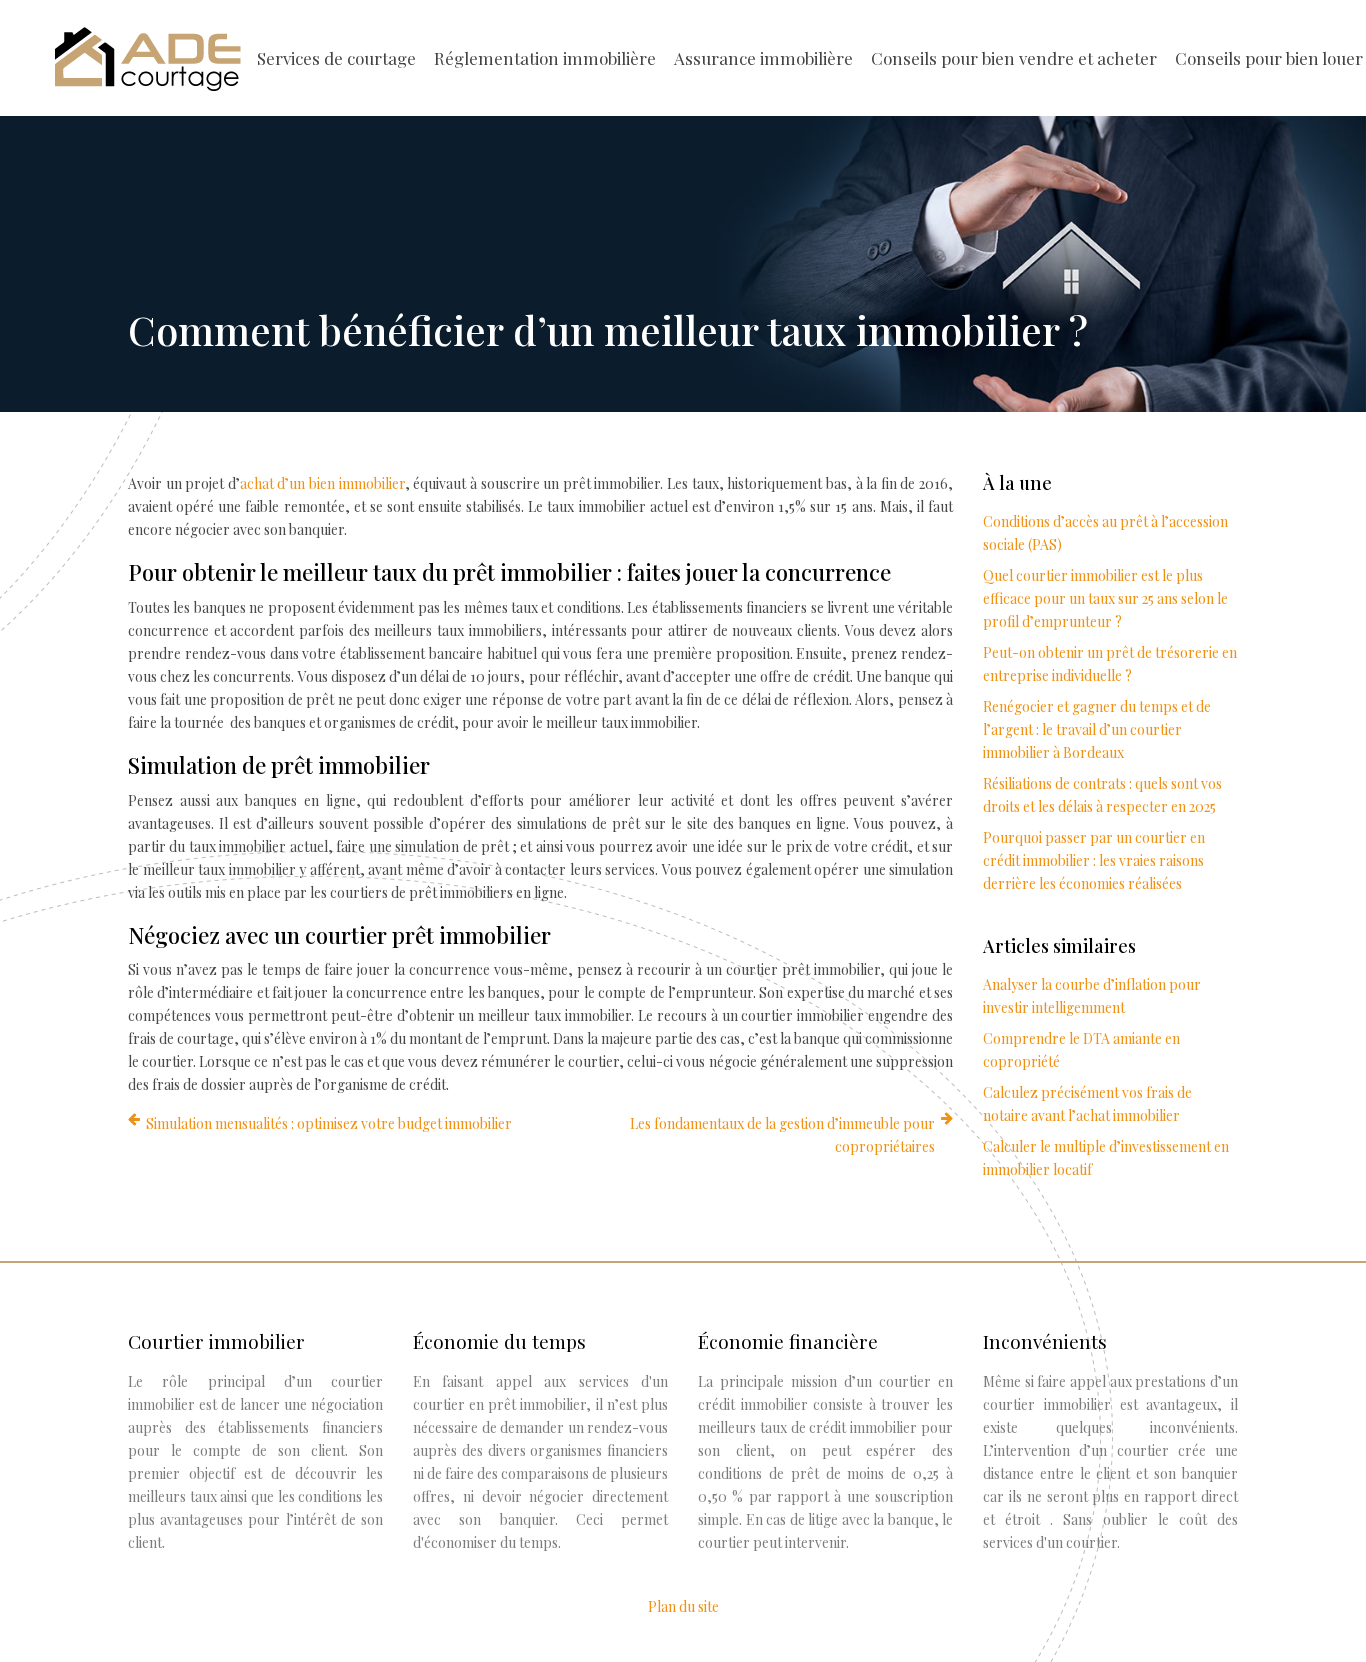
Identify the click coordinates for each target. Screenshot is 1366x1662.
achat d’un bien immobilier (322, 483)
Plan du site (683, 1606)
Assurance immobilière (763, 58)
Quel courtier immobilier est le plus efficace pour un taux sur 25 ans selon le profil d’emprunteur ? (1105, 598)
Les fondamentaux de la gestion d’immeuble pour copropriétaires (782, 1135)
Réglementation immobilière (545, 58)
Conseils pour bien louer (1269, 58)
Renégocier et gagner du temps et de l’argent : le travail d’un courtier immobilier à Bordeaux (1097, 729)
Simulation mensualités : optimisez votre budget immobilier (329, 1123)
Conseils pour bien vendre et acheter (1014, 58)
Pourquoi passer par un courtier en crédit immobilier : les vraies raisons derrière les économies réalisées (1094, 860)
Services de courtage (336, 58)
